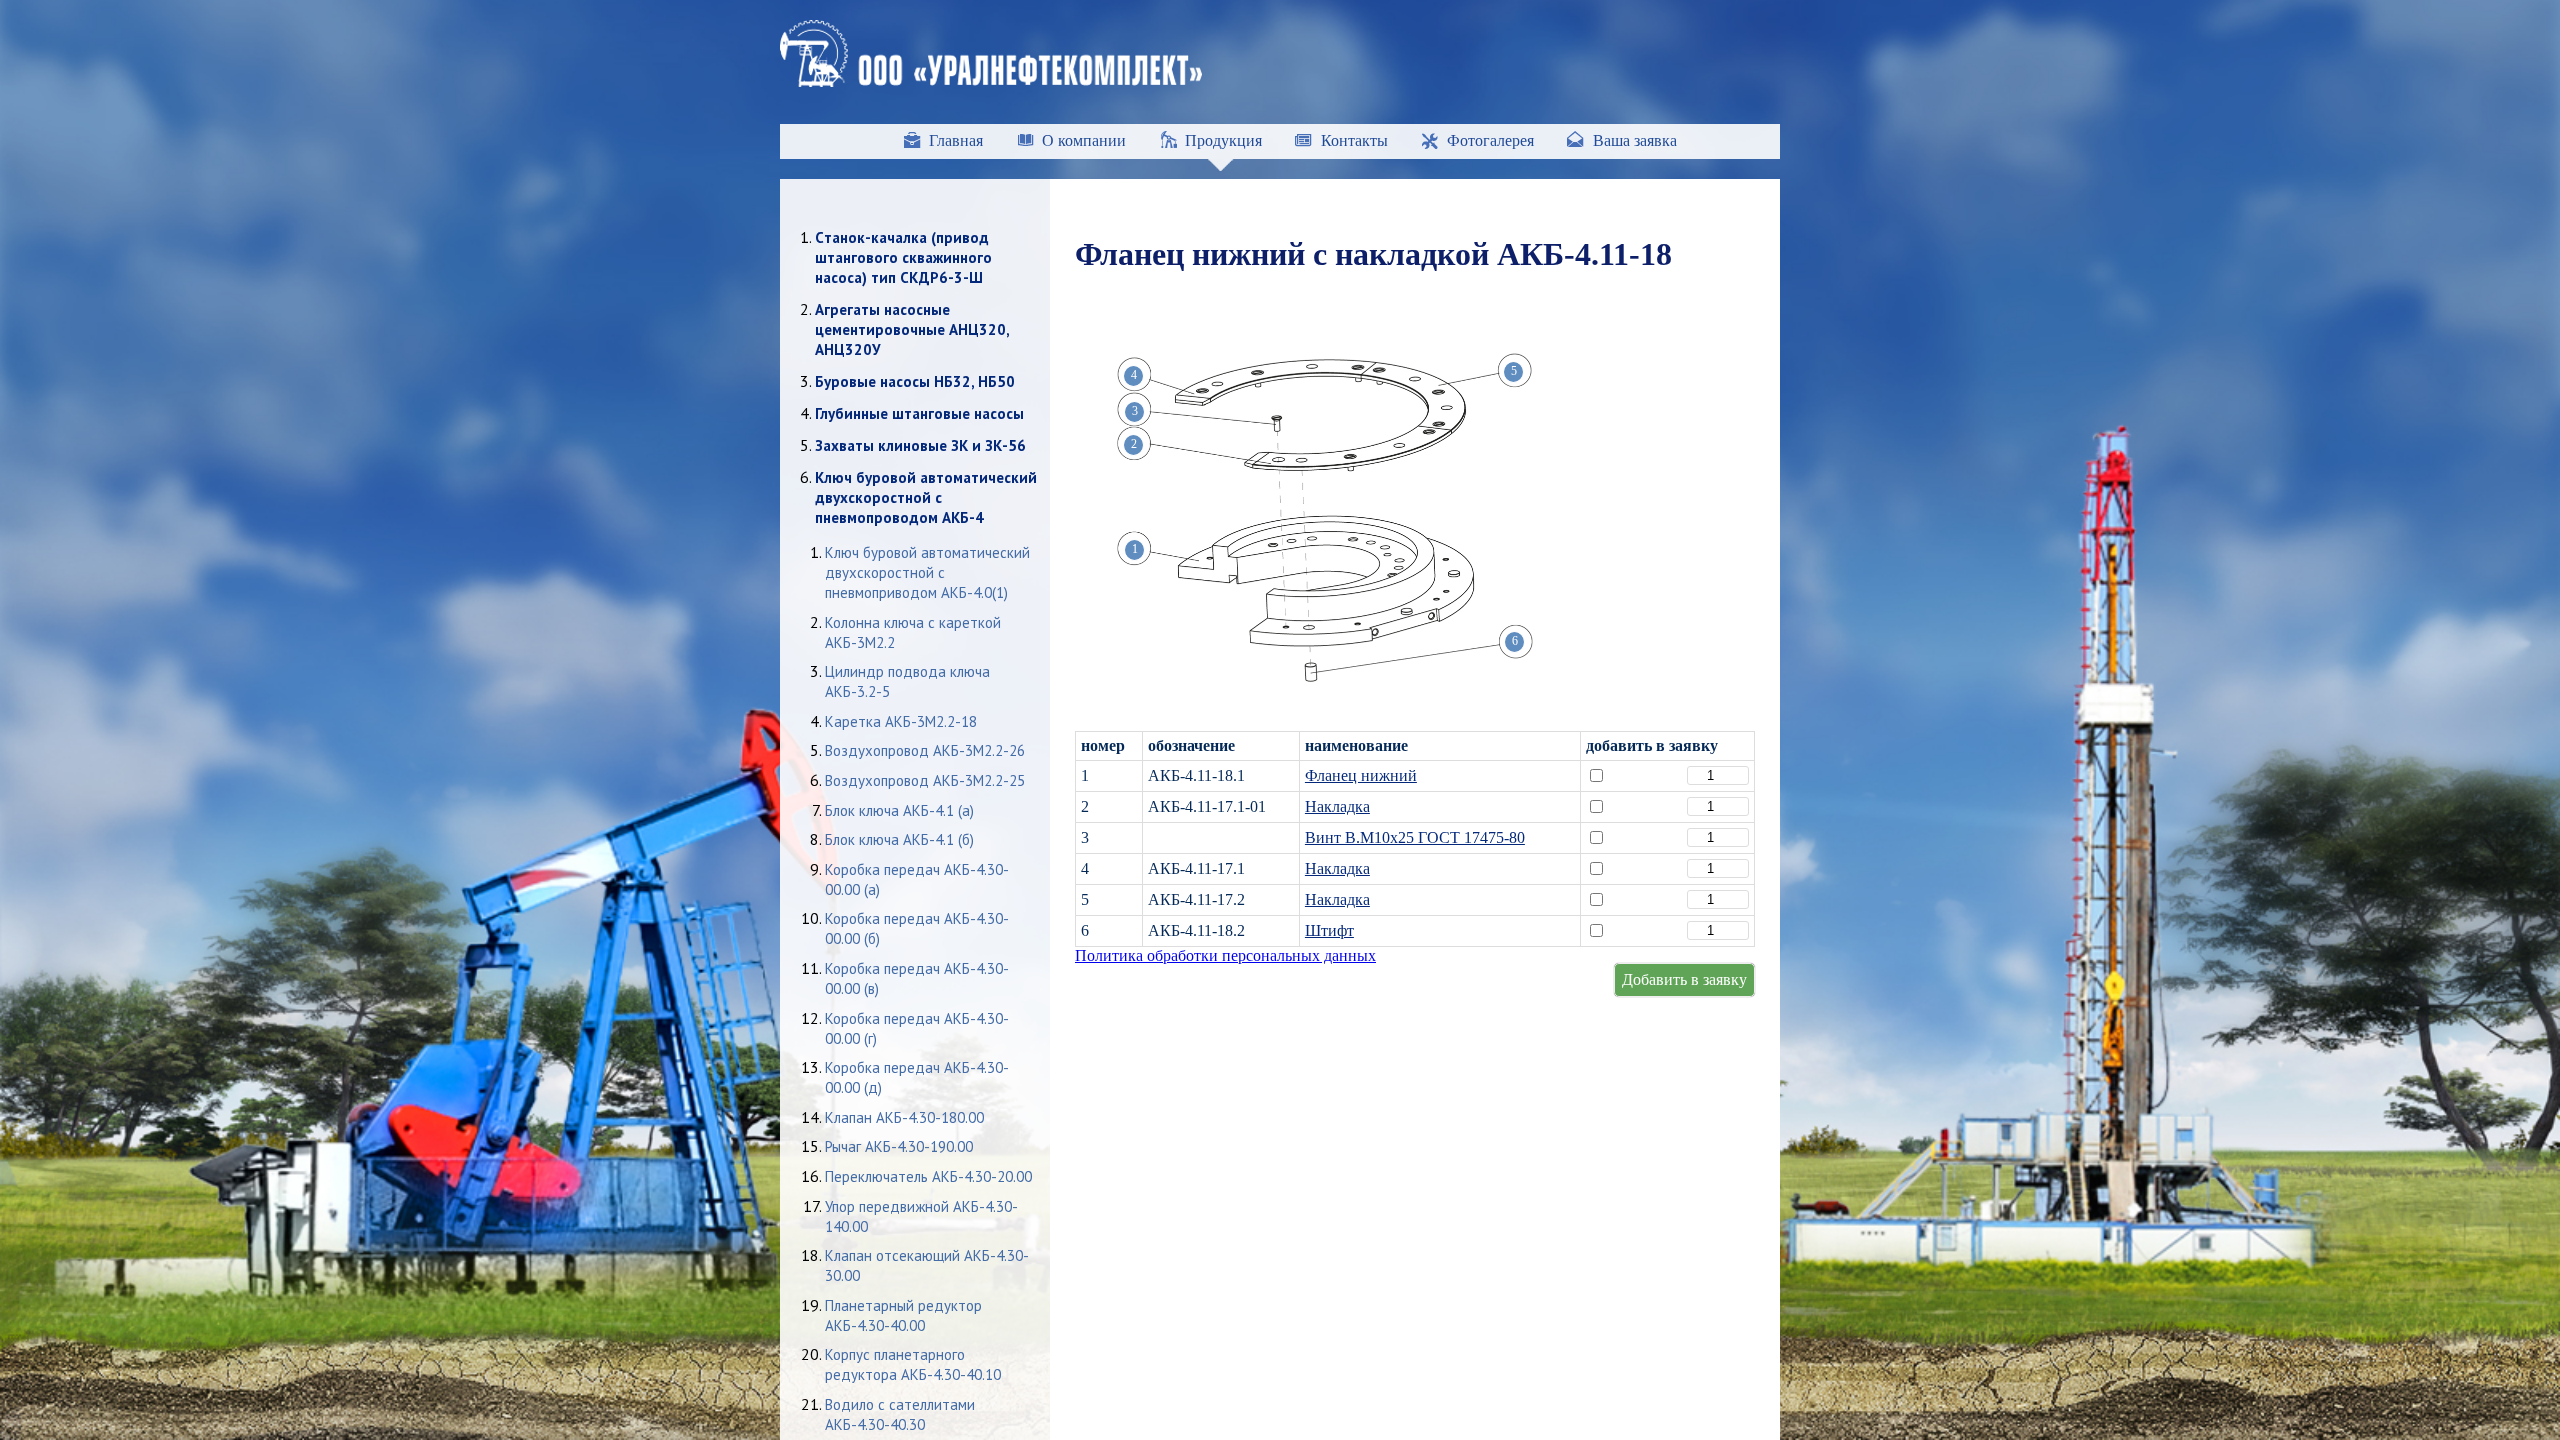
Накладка (1337, 806)
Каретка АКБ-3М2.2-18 (901, 721)
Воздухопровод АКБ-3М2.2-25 (925, 780)
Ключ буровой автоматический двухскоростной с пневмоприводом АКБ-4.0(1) (927, 572)
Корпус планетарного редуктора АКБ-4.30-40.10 (913, 1364)
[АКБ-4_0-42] (1325, 689)
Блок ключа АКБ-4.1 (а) (899, 810)
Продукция (1223, 140)
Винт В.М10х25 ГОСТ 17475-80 (1415, 837)
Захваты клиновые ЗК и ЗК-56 (920, 445)
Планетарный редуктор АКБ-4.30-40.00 (903, 1315)
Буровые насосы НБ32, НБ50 (915, 381)
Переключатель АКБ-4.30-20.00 (928, 1176)
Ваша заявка (1635, 140)
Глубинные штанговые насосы (919, 413)
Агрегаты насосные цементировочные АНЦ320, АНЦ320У (912, 329)
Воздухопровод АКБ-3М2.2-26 (925, 750)
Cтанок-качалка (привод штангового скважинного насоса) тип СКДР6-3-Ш (903, 257)
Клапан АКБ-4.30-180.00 (904, 1117)
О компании (1084, 140)
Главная (956, 140)
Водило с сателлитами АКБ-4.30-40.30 (900, 1414)
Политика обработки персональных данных (1225, 955)
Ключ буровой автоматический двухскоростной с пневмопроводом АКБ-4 (926, 497)
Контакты (1354, 140)
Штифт (1329, 930)
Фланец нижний (1361, 775)
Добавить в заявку (1684, 979)
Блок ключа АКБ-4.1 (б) (899, 839)
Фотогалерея (1490, 140)
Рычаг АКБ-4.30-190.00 (899, 1146)
